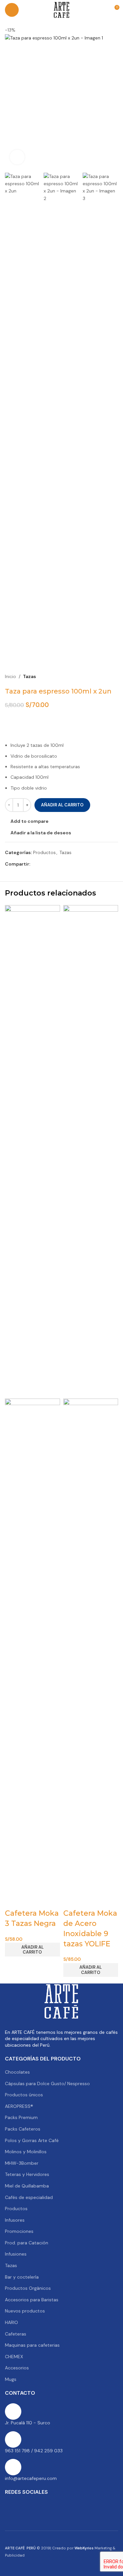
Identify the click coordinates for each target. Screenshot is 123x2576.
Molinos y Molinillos (26, 2152)
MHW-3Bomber (22, 2163)
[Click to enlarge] (17, 157)
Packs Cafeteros (23, 2129)
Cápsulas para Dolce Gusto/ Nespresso (47, 2084)
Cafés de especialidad (29, 2197)
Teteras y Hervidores (27, 2174)
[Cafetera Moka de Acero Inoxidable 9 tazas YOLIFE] (91, 1151)
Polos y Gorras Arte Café (32, 2140)
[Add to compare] (13, 1900)
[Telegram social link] (66, 864)
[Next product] (114, 677)
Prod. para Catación (27, 2243)
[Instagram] (51, 2507)
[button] (32, 1950)
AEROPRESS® (19, 2106)
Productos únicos (24, 2095)
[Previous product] (98, 677)
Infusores (15, 2220)
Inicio (10, 676)
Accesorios (17, 2368)
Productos (44, 852)
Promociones (19, 2231)
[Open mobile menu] (12, 10)
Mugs (11, 2379)
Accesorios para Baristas (32, 2300)
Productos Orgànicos (28, 2288)
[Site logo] (62, 10)
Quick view (30, 1900)
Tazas (30, 676)
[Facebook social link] (34, 864)
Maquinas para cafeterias (32, 2345)
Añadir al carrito (62, 805)
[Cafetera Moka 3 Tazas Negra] (32, 1151)
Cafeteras (16, 2334)
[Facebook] (13, 2507)
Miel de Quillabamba (27, 2186)
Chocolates (17, 2072)
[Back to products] (106, 677)
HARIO (11, 2322)
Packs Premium (21, 2117)
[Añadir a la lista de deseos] (46, 1900)
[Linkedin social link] (58, 864)
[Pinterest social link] (50, 864)
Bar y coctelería (22, 2277)
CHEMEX (14, 2357)
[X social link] (42, 864)
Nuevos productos (25, 2311)
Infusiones (16, 2254)
